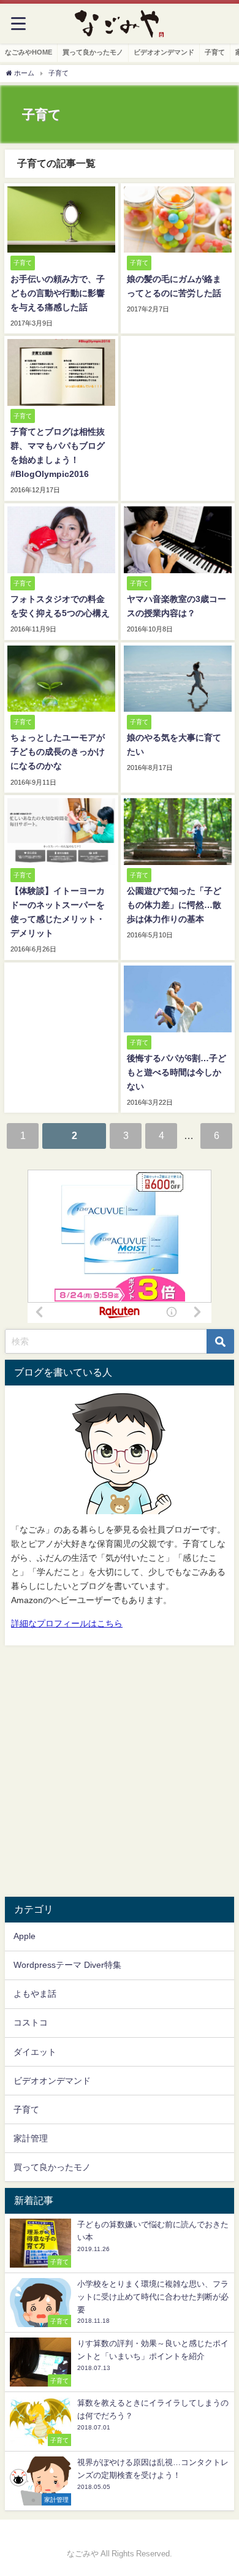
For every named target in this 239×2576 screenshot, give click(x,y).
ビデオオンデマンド (164, 52)
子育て (215, 52)
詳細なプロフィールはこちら (67, 1623)
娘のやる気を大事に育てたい (174, 745)
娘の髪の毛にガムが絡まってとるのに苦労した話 (174, 286)
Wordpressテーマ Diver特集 (67, 1965)
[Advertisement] (120, 1771)
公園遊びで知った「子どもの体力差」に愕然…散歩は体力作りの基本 (174, 905)
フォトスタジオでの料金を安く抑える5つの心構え (60, 606)
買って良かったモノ (93, 52)
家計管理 (31, 2138)
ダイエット (35, 2052)
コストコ (31, 2022)
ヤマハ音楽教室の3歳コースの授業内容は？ (176, 606)
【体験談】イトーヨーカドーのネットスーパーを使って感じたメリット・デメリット (58, 912)
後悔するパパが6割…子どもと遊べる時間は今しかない (176, 1072)
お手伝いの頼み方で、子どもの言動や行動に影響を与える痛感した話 (58, 293)
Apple (25, 1936)
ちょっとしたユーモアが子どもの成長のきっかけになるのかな (58, 752)
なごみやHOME (28, 52)
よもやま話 (35, 1994)
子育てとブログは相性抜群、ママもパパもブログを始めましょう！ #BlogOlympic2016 (58, 453)
